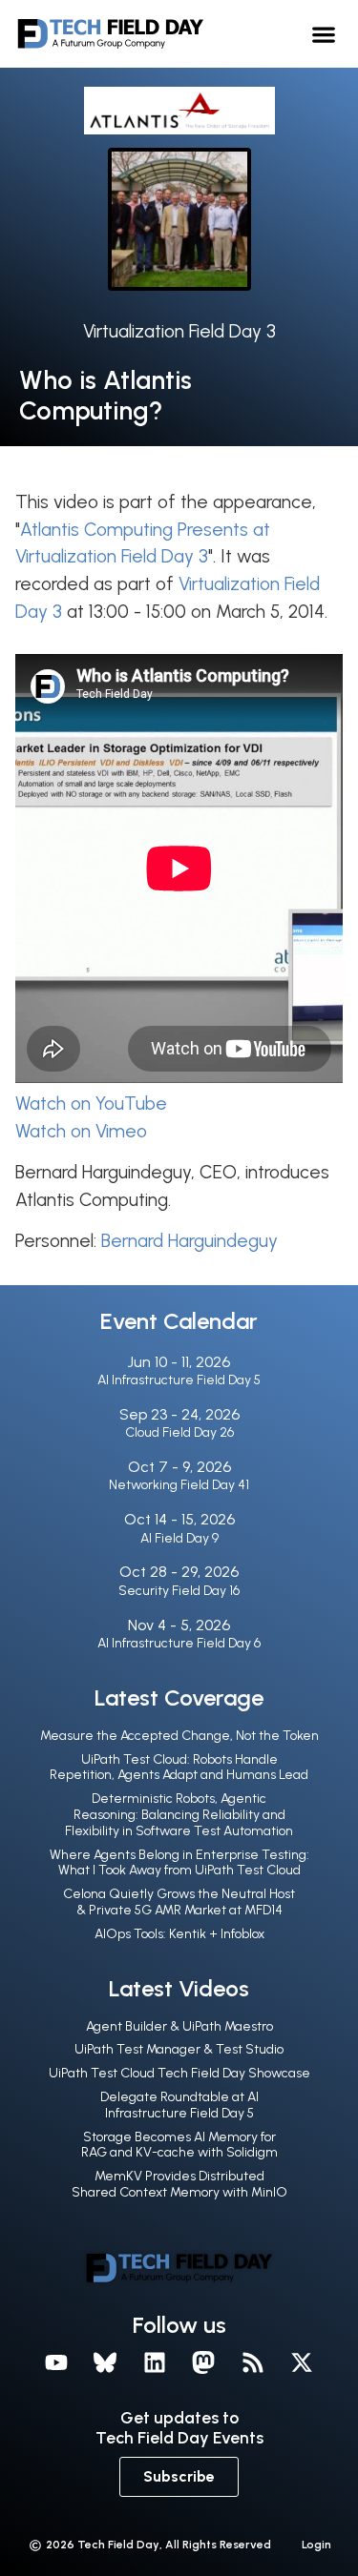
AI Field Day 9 (179, 1538)
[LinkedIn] (155, 2362)
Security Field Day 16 (179, 1591)
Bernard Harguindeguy (190, 1241)
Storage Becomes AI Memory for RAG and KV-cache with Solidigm (179, 2145)
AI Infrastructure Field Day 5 (179, 1380)
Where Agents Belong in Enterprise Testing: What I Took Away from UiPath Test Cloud (179, 1863)
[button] (324, 34)
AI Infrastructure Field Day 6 (179, 1643)
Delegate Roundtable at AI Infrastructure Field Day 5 (179, 2105)
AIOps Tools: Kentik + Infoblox (179, 1934)
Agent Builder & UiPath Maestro (179, 2026)
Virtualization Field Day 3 (179, 331)
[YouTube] (56, 2362)
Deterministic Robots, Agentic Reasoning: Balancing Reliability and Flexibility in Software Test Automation (179, 1815)
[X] (303, 2362)
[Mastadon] (204, 2362)
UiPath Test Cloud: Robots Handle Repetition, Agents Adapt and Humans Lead (179, 1768)
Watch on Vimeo (81, 1131)
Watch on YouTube (91, 1104)
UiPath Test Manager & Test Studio (179, 2049)
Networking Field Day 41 (179, 1485)
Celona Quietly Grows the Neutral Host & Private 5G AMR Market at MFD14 (179, 1902)
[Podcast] (253, 2362)
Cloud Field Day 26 (179, 1432)
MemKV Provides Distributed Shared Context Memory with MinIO (179, 2184)
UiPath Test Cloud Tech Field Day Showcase (179, 2073)
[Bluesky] (105, 2362)
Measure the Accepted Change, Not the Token (179, 1736)
